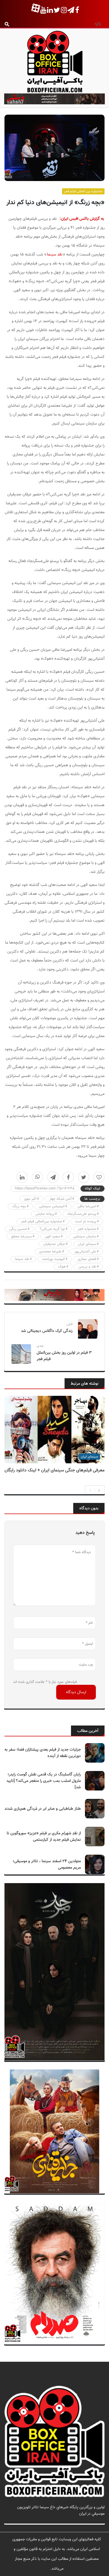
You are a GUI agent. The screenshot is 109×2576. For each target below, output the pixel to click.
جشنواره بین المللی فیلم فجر (83, 191)
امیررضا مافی (87, 1206)
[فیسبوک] (68, 1177)
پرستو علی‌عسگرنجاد (82, 1214)
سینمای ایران (87, 1244)
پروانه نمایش (45, 1214)
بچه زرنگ (19, 1206)
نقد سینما (55, 255)
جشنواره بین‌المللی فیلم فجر (42, 1221)
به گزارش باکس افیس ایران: (82, 219)
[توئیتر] (84, 1177)
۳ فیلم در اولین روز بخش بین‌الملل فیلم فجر (64, 1356)
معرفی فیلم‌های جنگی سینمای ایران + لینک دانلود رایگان (54, 1470)
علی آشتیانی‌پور (85, 1252)
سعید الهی (52, 1237)
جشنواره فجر (87, 1229)
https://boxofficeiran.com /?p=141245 (45, 1189)
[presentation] (91, 1490)
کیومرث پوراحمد (53, 1259)
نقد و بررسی (87, 1267)
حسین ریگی (18, 1229)
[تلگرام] (53, 1177)
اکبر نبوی (30, 1199)
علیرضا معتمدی (50, 1252)
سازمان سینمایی (85, 1237)
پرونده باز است (86, 1221)
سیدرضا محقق (21, 1237)
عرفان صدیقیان (54, 1244)
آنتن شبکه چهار (60, 1199)
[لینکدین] (22, 1177)
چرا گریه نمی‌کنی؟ (52, 1229)
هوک (62, 1267)
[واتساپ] (37, 1177)
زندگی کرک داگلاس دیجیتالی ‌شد (47, 1331)
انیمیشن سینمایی (52, 1206)
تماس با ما (96, 2520)
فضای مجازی (87, 1259)
